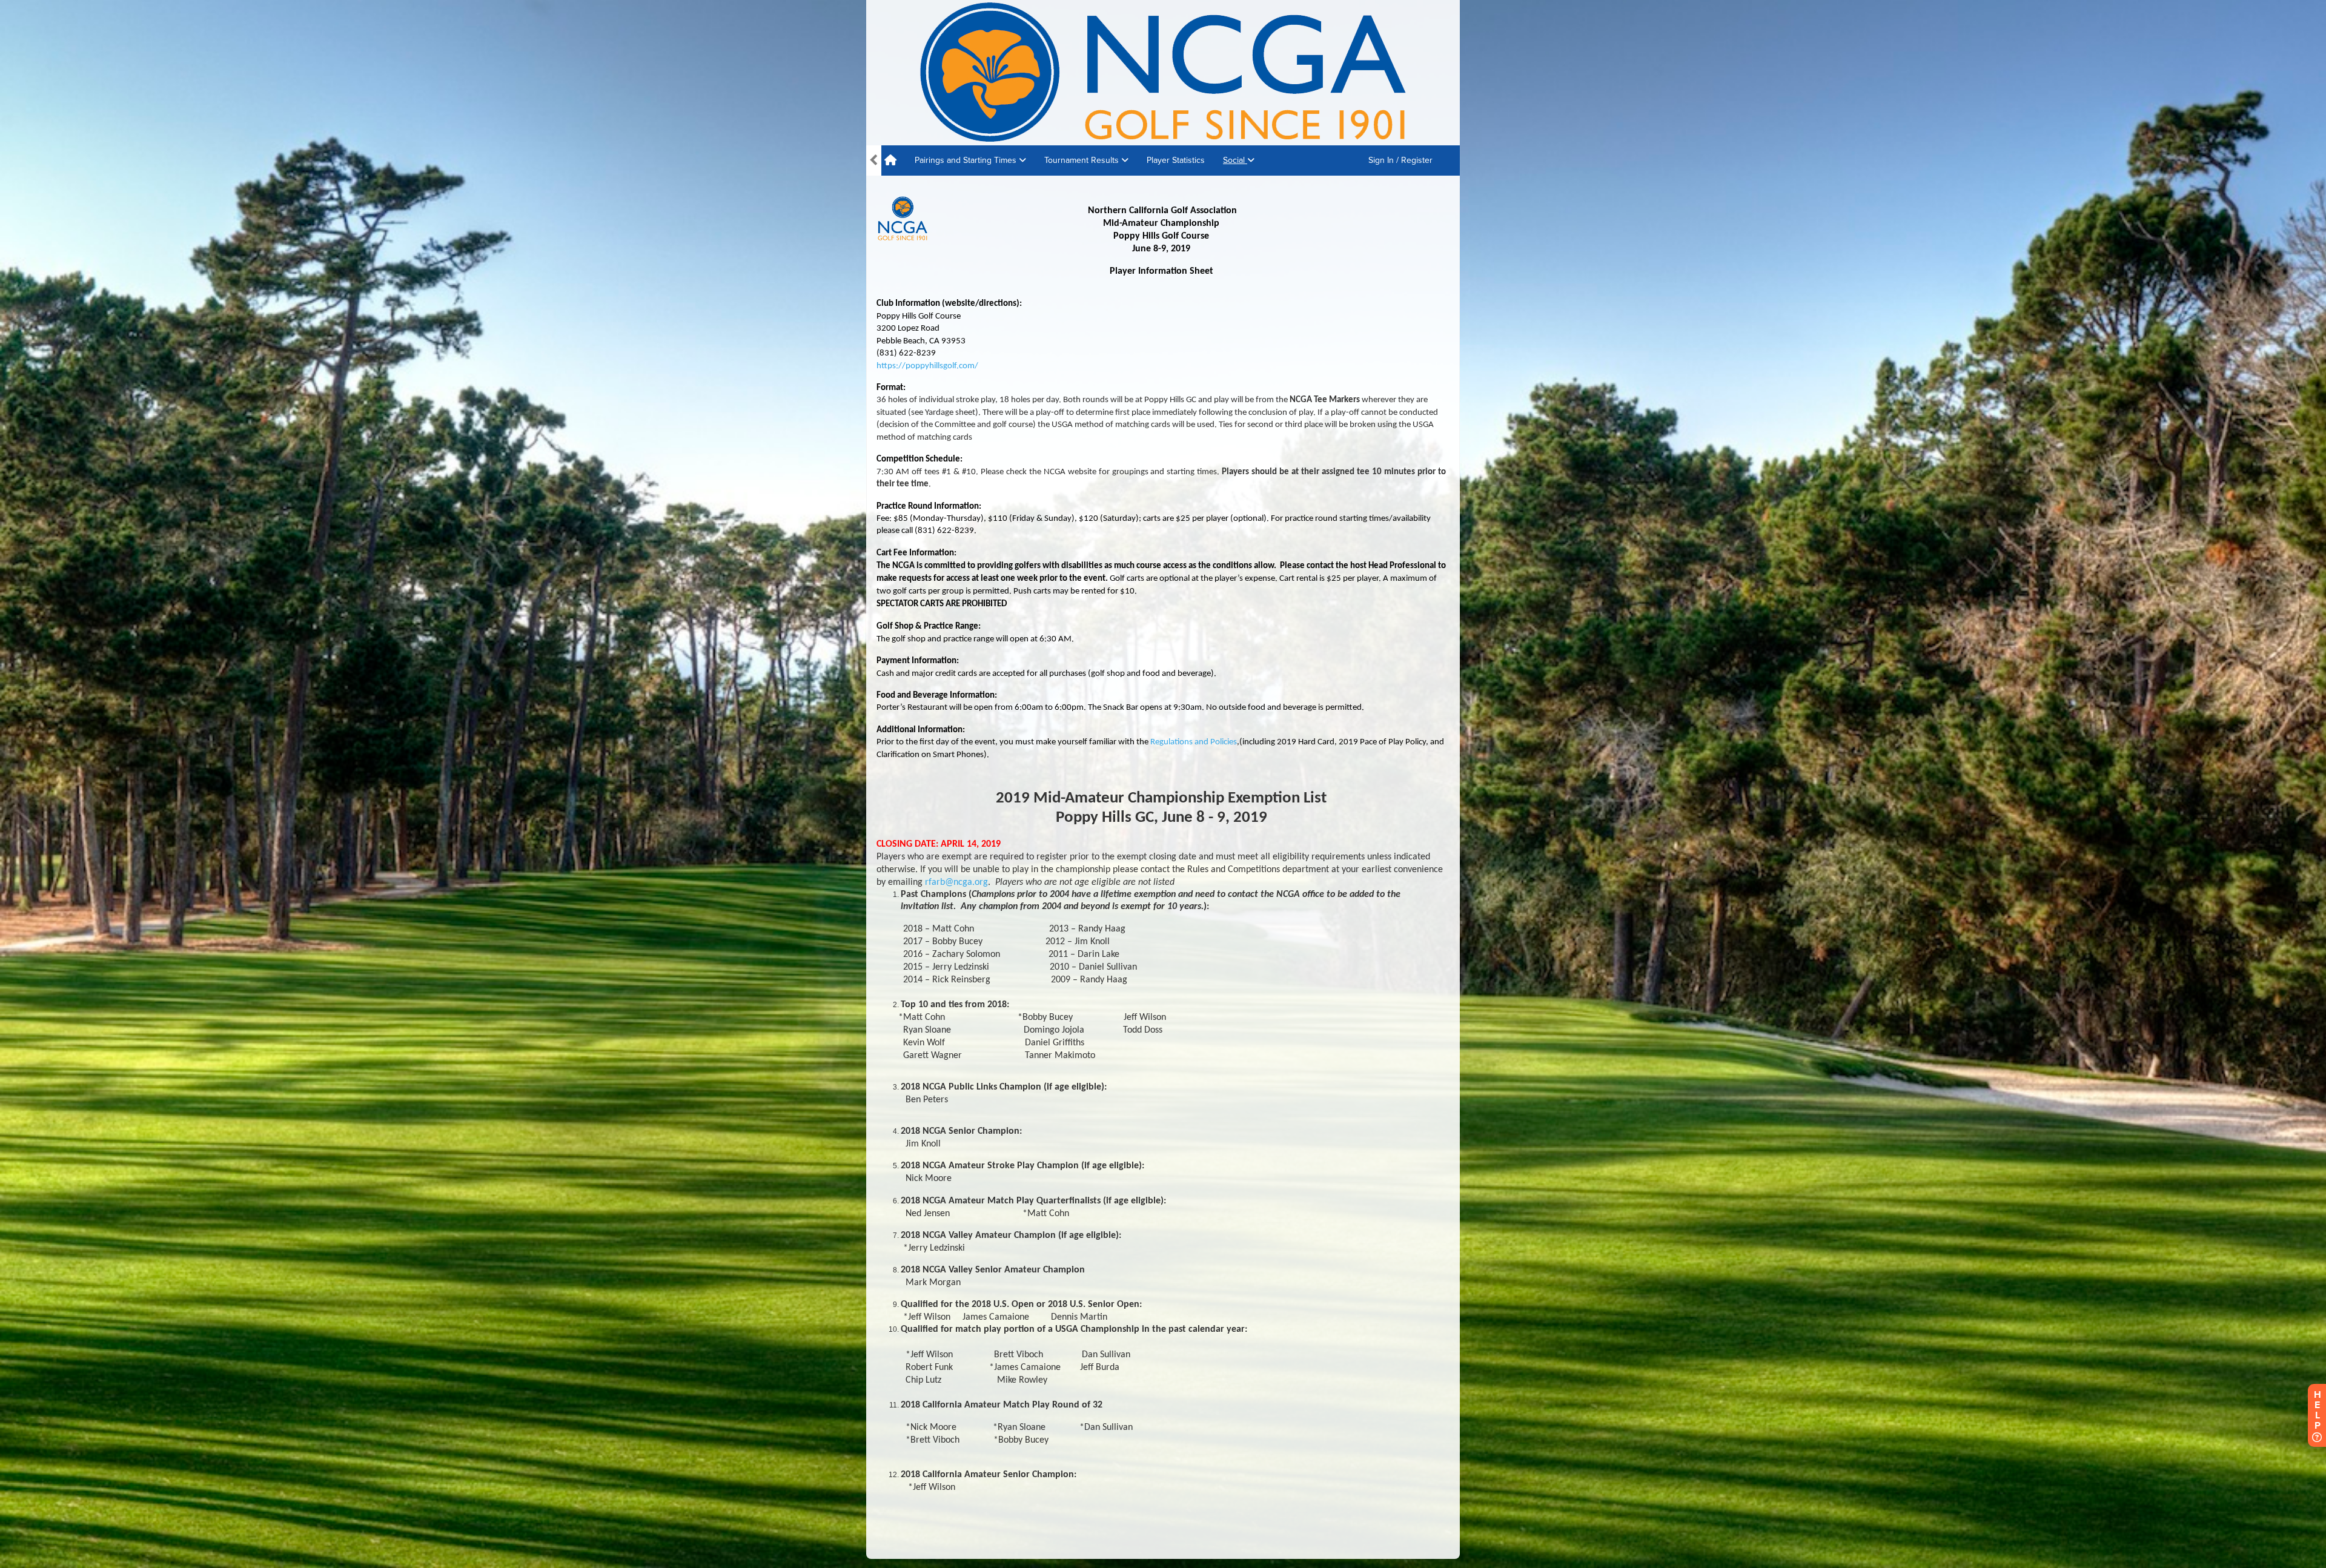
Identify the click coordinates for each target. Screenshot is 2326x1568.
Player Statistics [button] (1176, 160)
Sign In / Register (1400, 160)
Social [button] (1235, 160)
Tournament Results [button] (1083, 160)
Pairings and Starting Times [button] (967, 160)
